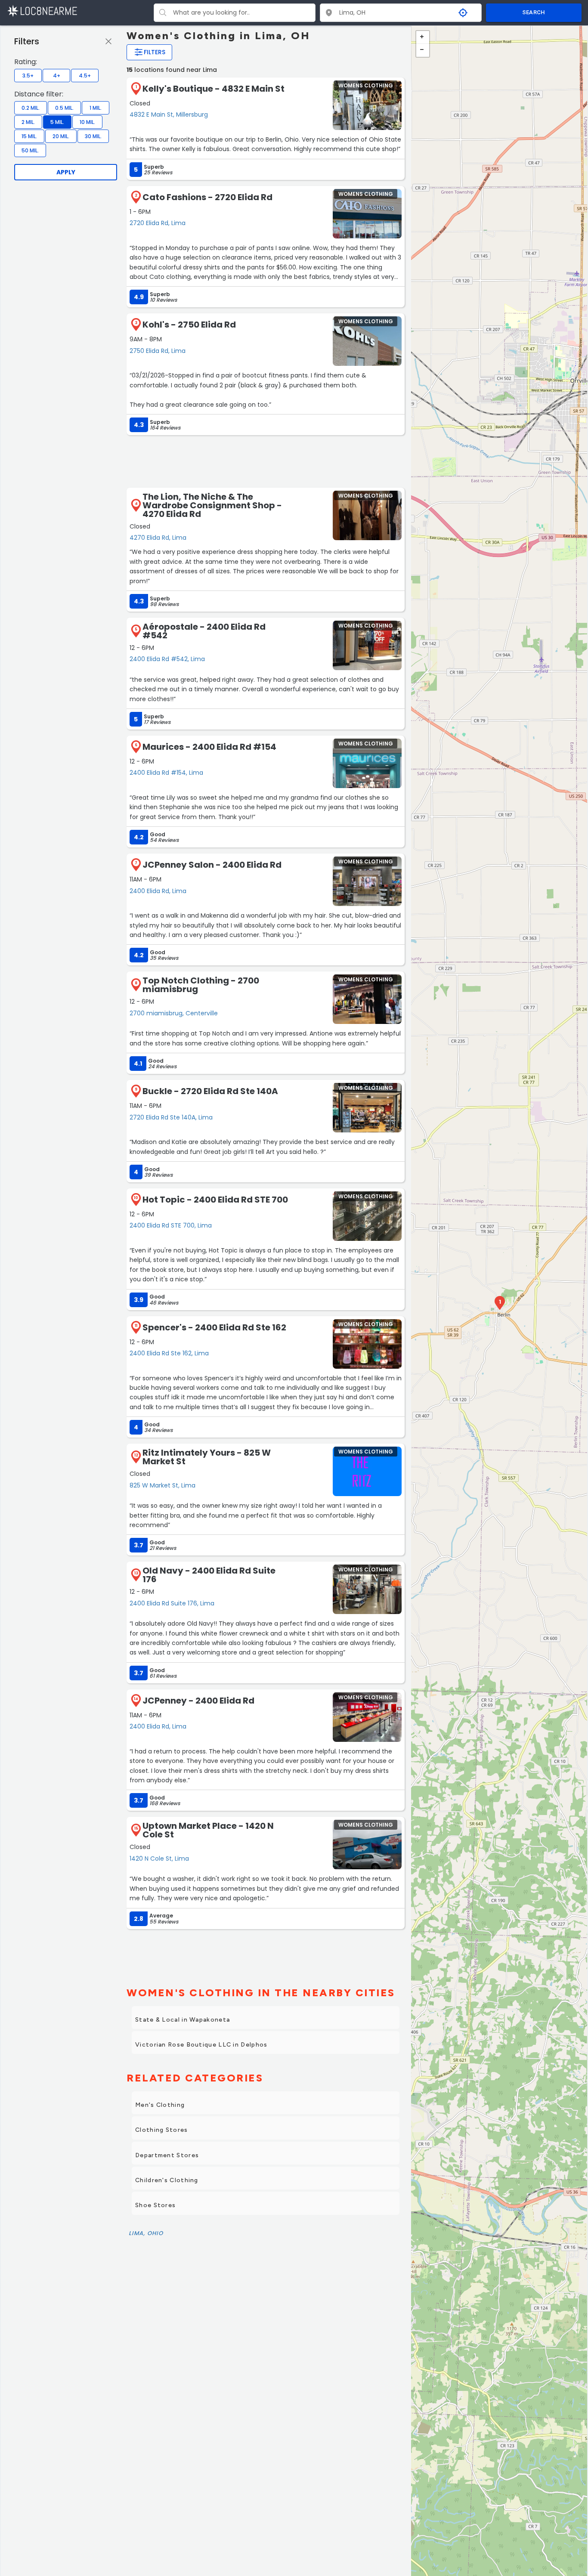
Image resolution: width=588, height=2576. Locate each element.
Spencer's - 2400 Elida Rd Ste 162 (214, 1327)
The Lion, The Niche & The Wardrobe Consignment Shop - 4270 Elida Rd (212, 505)
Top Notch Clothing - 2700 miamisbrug (201, 985)
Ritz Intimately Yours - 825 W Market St (207, 1457)
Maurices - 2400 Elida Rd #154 (209, 747)
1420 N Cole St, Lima (159, 1859)
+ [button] (423, 37)
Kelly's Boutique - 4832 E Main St (214, 89)
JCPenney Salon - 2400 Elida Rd (212, 865)
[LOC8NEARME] (42, 11)
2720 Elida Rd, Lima (158, 223)
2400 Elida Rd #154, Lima (166, 773)
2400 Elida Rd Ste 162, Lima (169, 1353)
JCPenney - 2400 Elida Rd (198, 1701)
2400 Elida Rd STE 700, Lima (171, 1225)
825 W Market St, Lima (162, 1485)
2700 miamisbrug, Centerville (174, 1013)
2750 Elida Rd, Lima (158, 351)
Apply (66, 172)
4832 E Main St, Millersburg (169, 114)
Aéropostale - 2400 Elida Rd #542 (204, 631)
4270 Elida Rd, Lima (158, 538)
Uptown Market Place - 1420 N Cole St (208, 1830)
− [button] (423, 50)
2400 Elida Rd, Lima (158, 891)
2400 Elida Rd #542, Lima (167, 659)
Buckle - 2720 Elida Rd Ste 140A (210, 1091)
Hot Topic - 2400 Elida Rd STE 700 (215, 1200)
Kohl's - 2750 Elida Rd (189, 325)
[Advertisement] (266, 461)
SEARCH (534, 12)
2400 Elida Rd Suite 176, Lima (172, 1603)
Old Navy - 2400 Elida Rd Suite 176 (209, 1575)
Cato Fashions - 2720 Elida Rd (207, 197)
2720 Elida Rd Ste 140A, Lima (171, 1117)
